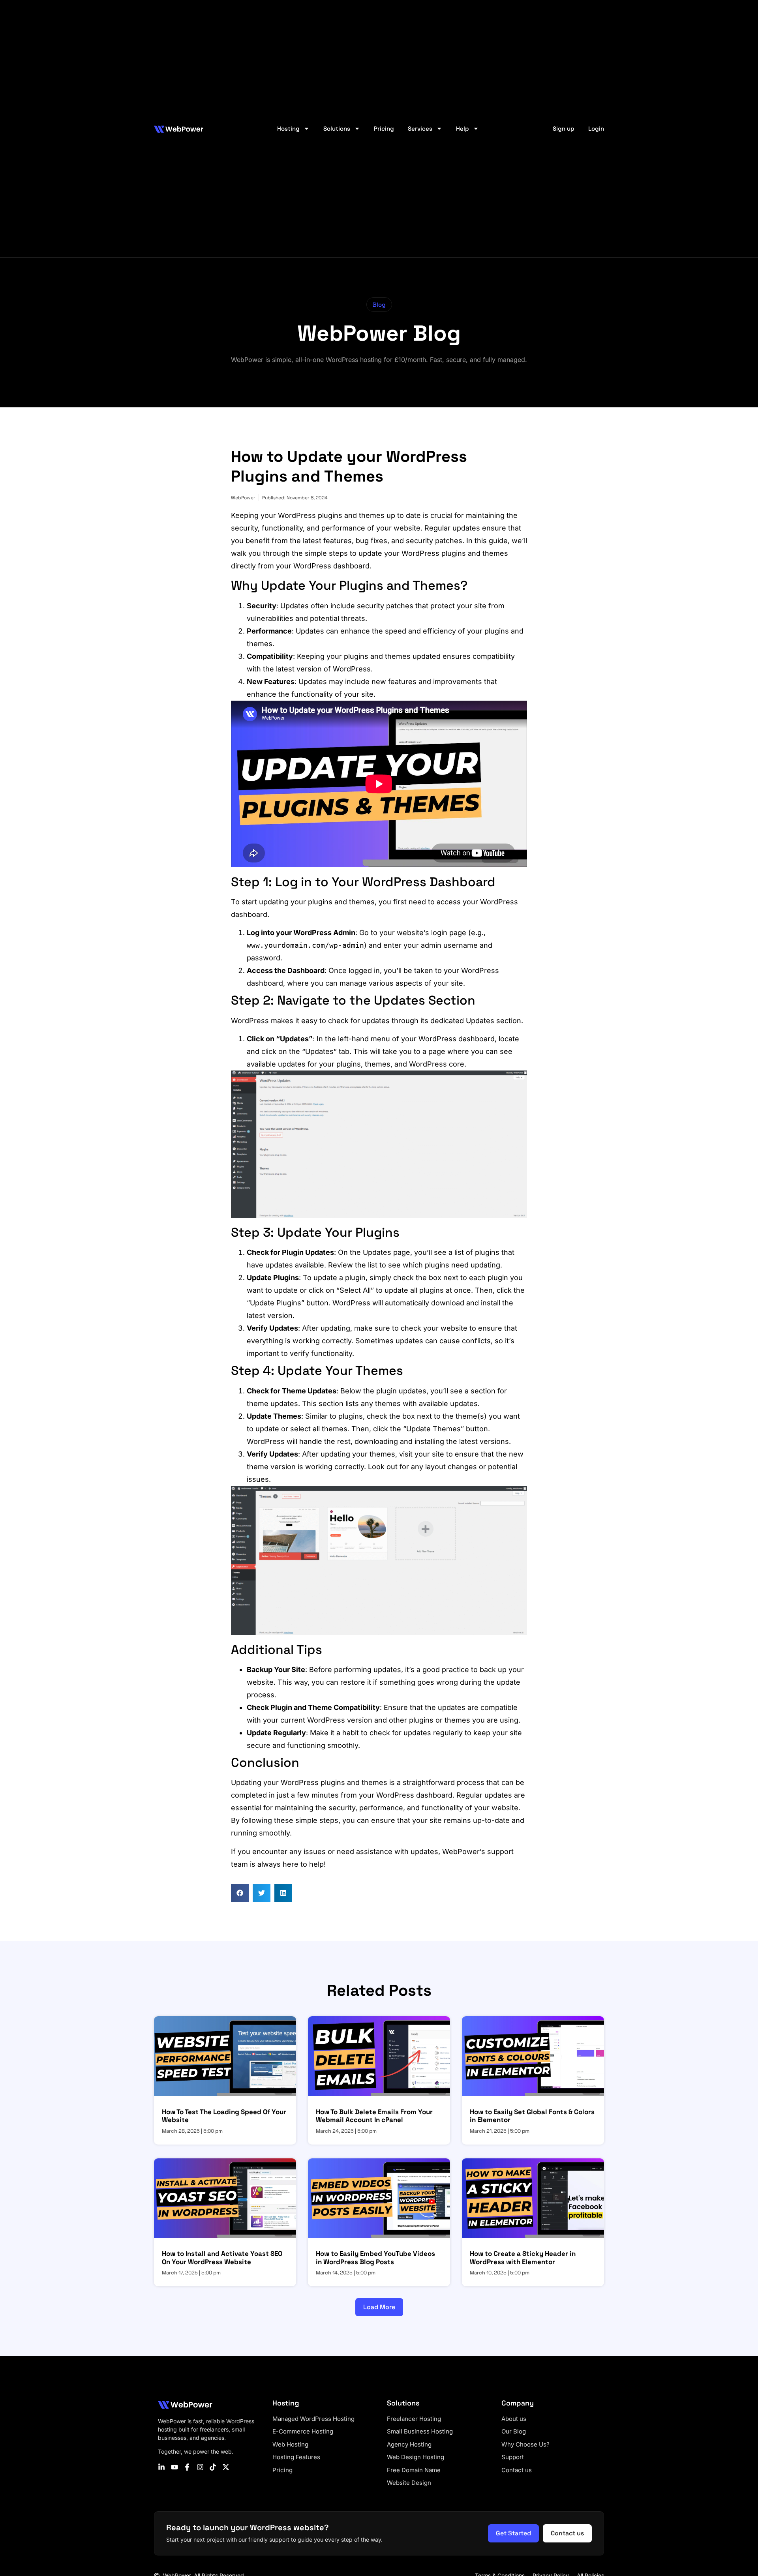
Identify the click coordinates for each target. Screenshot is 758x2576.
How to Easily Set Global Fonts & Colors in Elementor (532, 2116)
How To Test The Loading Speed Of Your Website (224, 2116)
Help (462, 128)
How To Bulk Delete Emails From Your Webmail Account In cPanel (374, 2116)
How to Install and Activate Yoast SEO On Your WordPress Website (222, 2257)
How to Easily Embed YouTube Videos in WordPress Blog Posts (375, 2257)
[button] (379, 305)
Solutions (337, 128)
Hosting (288, 128)
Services (420, 128)
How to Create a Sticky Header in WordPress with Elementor (523, 2257)
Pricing (384, 128)
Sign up (564, 128)
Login (596, 128)
